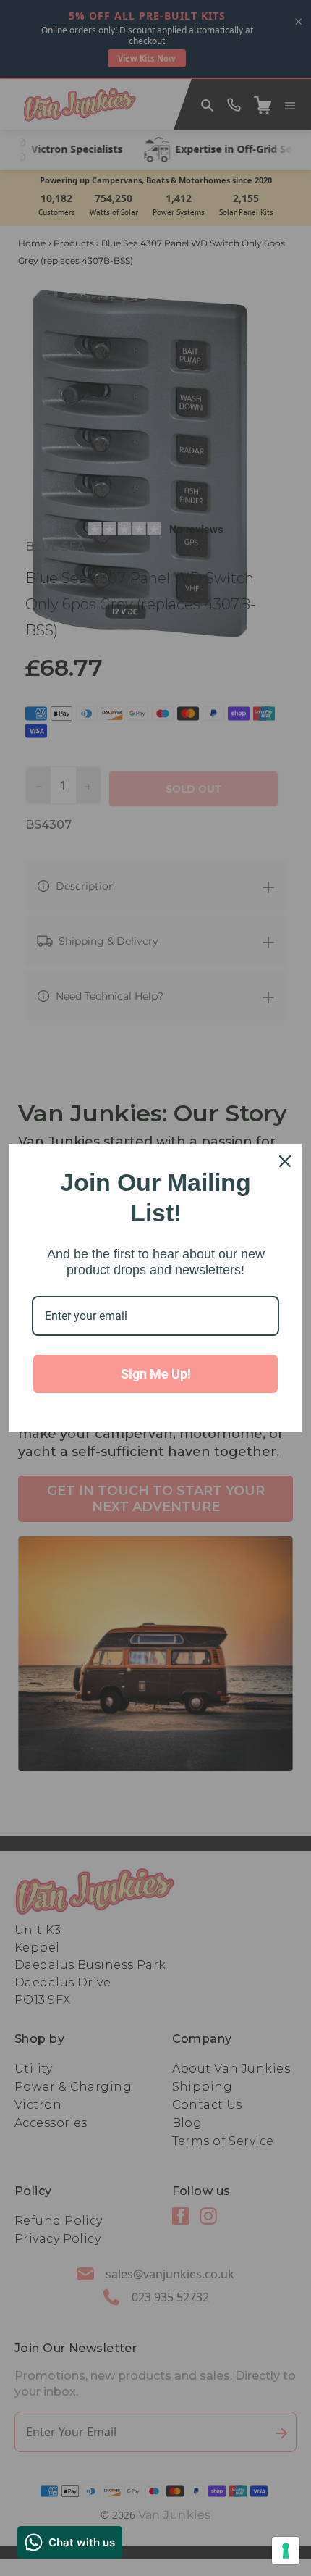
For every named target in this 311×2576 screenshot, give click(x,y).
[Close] (285, 1161)
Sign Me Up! (156, 1374)
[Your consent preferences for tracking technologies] (286, 2551)
